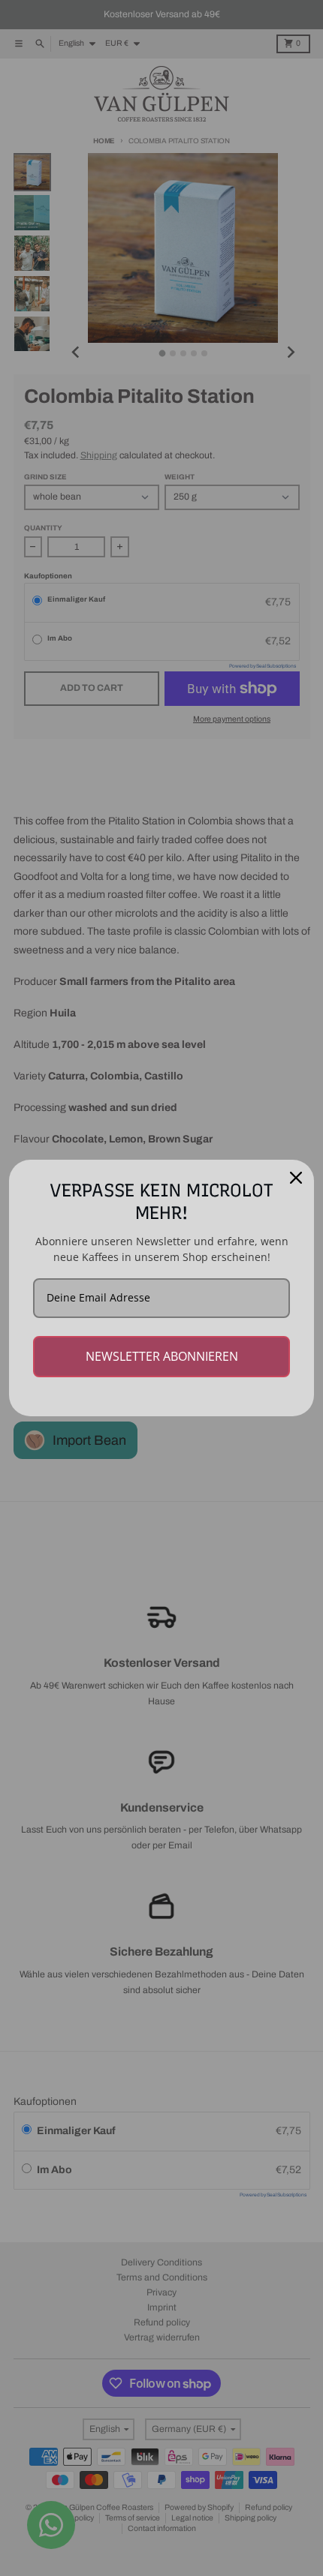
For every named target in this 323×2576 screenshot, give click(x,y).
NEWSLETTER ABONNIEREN (162, 1356)
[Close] (296, 1178)
